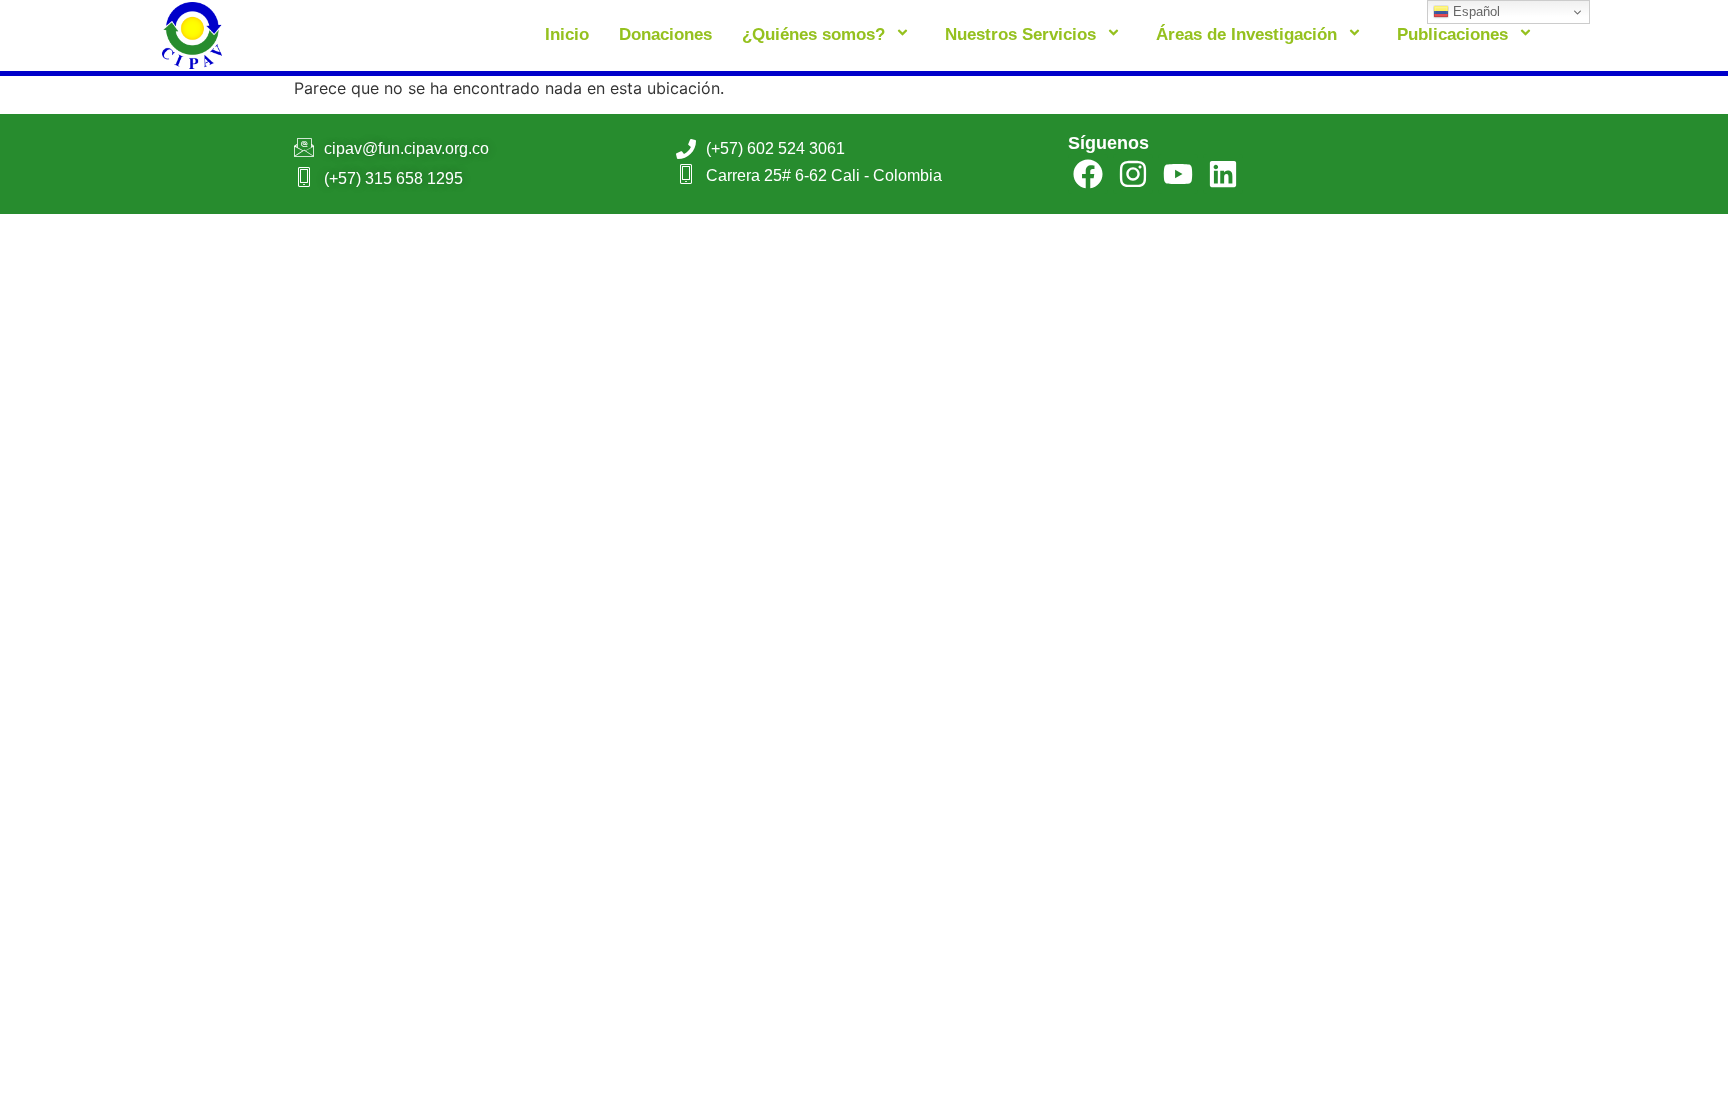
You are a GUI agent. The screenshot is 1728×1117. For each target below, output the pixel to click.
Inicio (567, 34)
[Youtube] (1178, 174)
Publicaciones (1452, 34)
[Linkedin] (1223, 174)
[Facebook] (1088, 174)
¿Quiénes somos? (813, 34)
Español (1474, 11)
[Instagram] (1133, 174)
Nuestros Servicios (1020, 34)
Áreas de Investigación (1246, 34)
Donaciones (665, 34)
